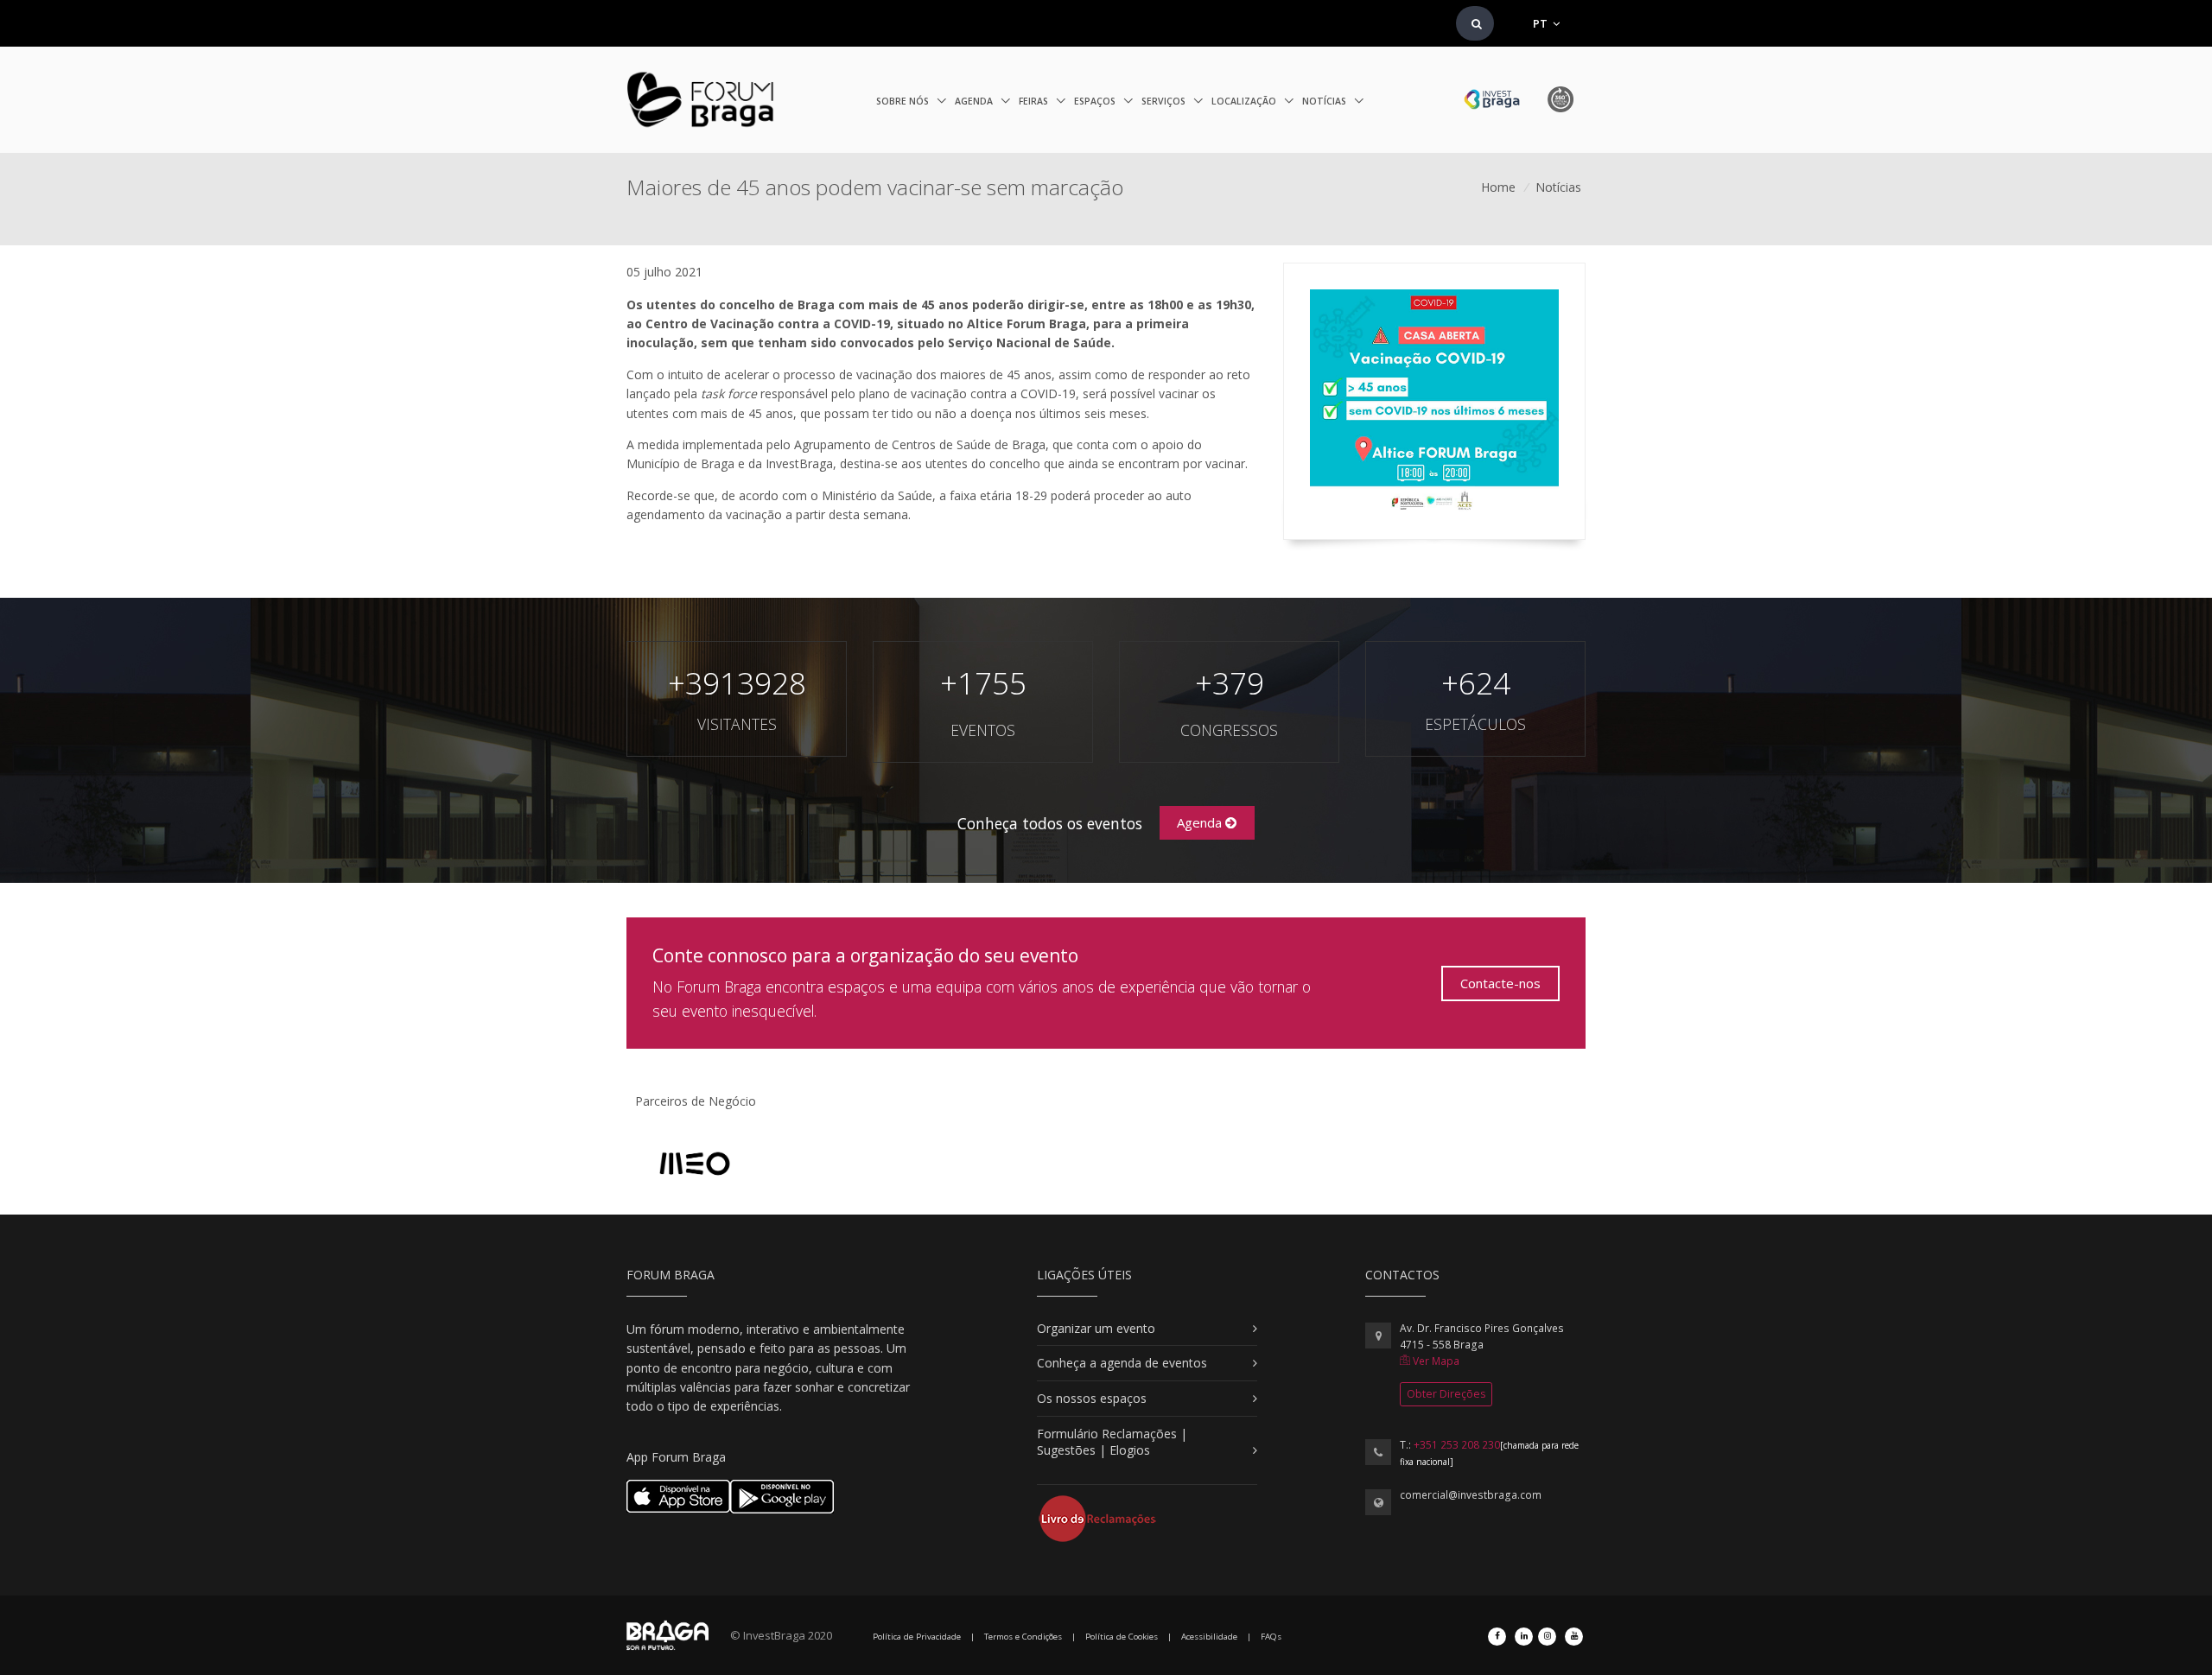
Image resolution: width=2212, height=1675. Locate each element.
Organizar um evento (1096, 1328)
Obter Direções (1446, 1394)
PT (1541, 23)
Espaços (1096, 101)
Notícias (1325, 101)
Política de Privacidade (917, 1637)
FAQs (1271, 1637)
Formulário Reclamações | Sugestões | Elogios (1112, 1442)
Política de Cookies (1122, 1637)
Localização (1245, 101)
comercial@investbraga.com (1471, 1495)
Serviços (1165, 101)
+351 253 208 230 (1457, 1445)
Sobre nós (904, 101)
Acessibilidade (1209, 1637)
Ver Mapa (1435, 1361)
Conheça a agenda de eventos (1122, 1363)
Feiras (1035, 101)
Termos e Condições (1023, 1637)
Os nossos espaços (1092, 1398)
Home (1498, 187)
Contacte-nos (1500, 983)
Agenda (975, 101)
